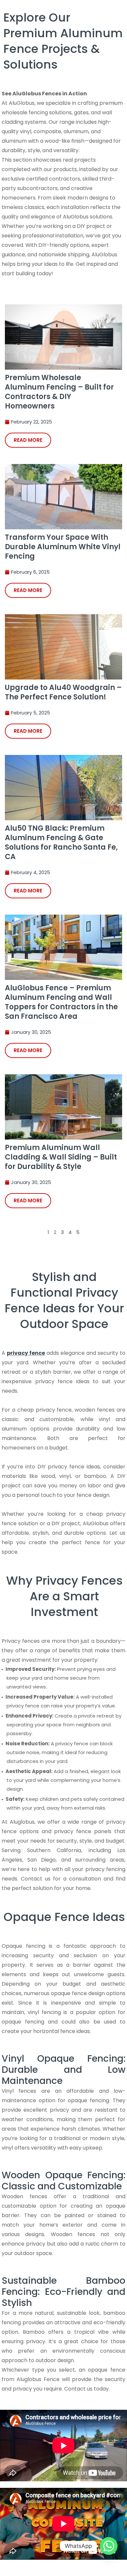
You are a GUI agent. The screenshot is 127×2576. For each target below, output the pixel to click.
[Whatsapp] (109, 2546)
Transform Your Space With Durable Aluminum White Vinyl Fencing (63, 547)
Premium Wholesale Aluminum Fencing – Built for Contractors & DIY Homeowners (59, 392)
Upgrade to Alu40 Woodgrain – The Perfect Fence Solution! (63, 692)
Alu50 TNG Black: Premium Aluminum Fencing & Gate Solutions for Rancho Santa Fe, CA (61, 842)
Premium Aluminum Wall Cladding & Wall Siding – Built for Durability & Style (61, 1157)
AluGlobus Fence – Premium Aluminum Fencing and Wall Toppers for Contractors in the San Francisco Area (61, 1002)
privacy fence (26, 1353)
